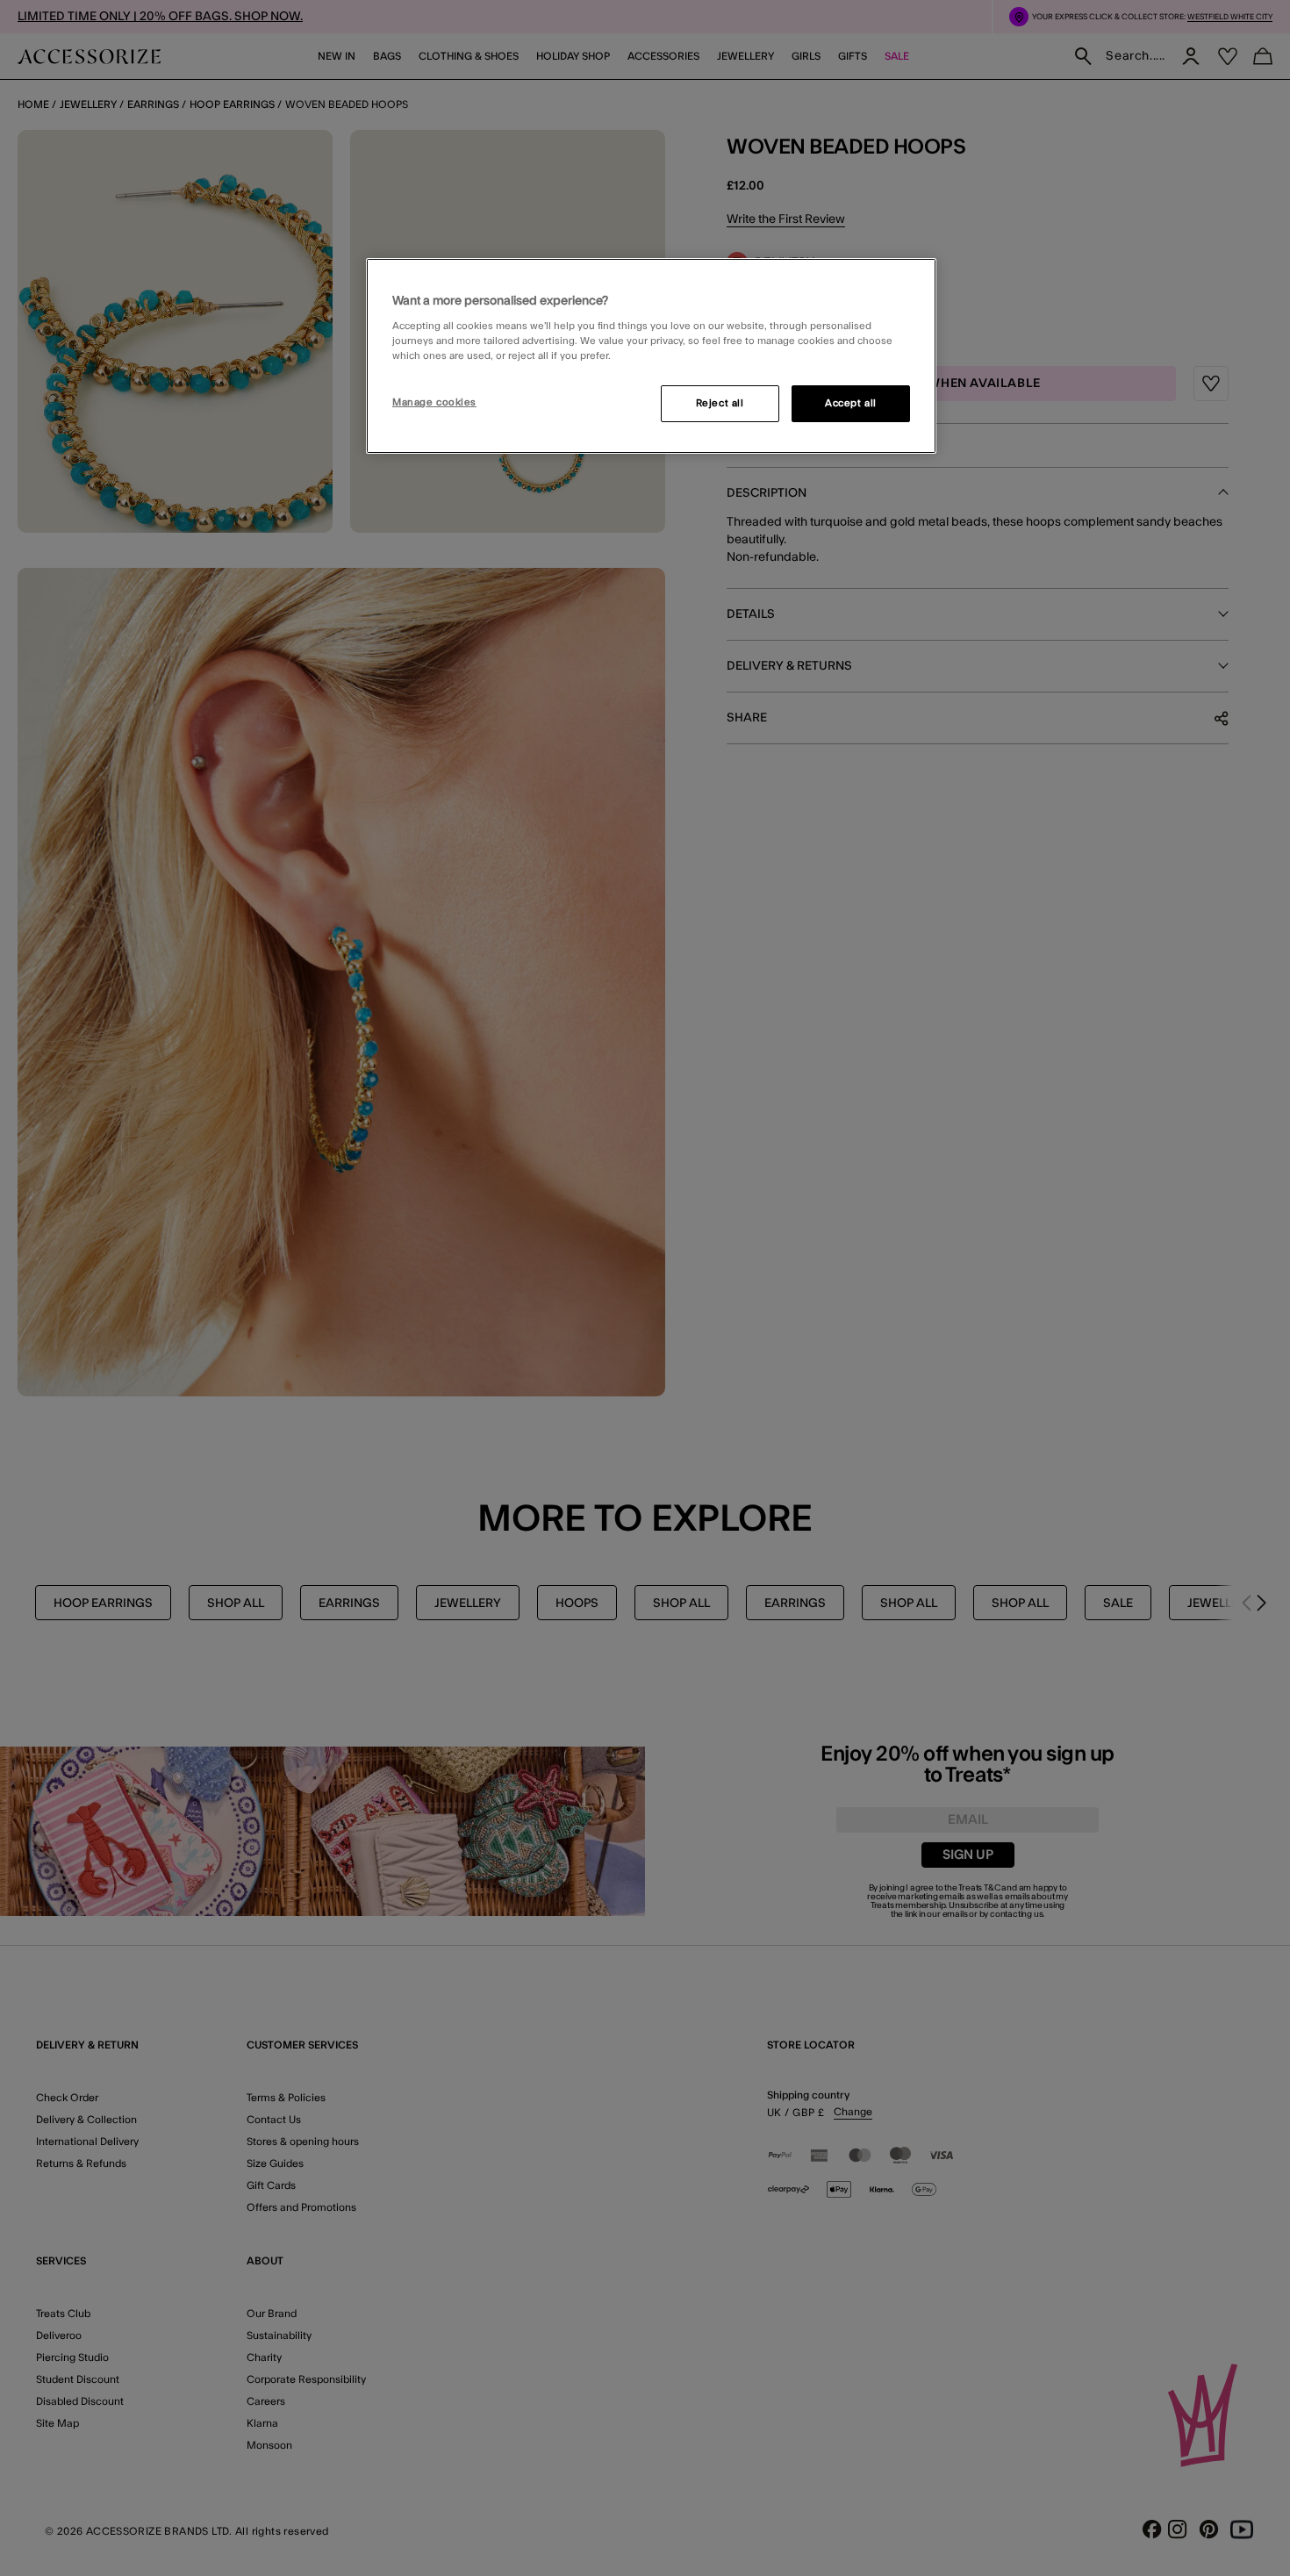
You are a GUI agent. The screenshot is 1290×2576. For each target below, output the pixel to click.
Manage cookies (434, 402)
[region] (651, 356)
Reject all (720, 403)
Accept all (851, 403)
